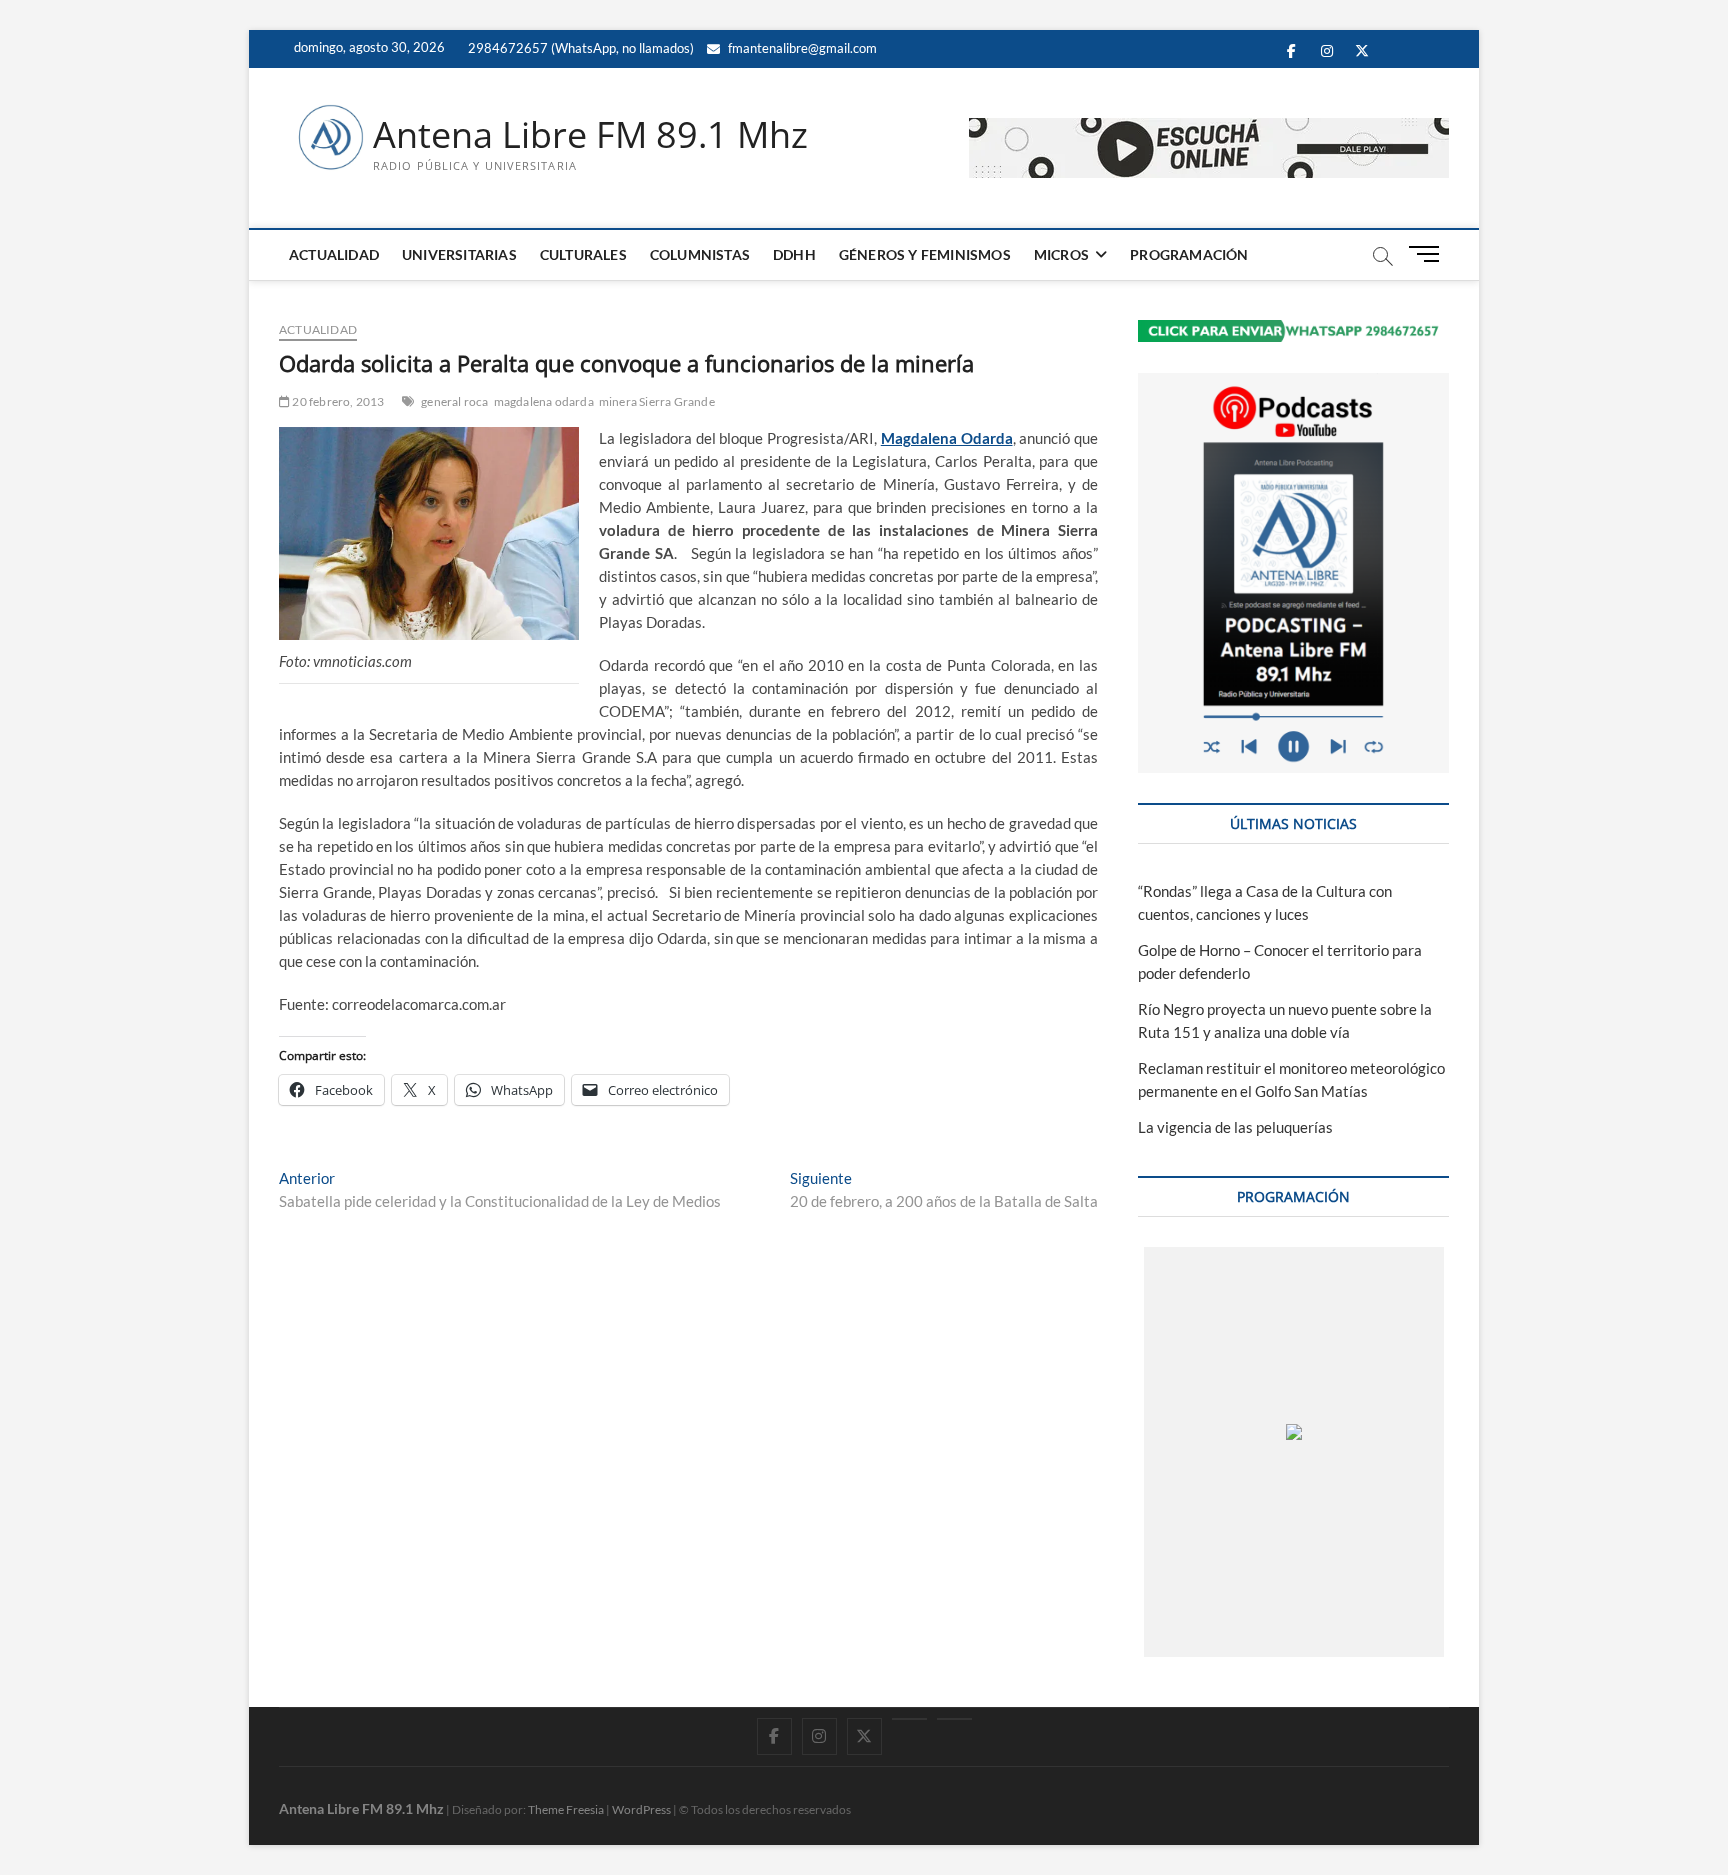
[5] (1240, 1636)
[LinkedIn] (909, 1719)
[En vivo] (954, 1719)
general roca (454, 401)
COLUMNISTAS (700, 254)
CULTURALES (583, 254)
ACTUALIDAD (334, 254)
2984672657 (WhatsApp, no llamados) (579, 48)
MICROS (1061, 254)
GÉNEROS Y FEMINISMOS (925, 254)
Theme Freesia (566, 1809)
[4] (1167, 1636)
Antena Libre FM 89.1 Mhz (590, 135)
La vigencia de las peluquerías (1235, 1127)
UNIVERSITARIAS (459, 254)
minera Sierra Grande (657, 401)
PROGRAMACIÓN (1189, 254)
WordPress (641, 1809)
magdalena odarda (544, 401)
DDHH (794, 254)
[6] (1313, 1636)
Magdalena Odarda (947, 438)
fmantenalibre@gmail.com (801, 48)
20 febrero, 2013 (337, 401)
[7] (1386, 1636)
